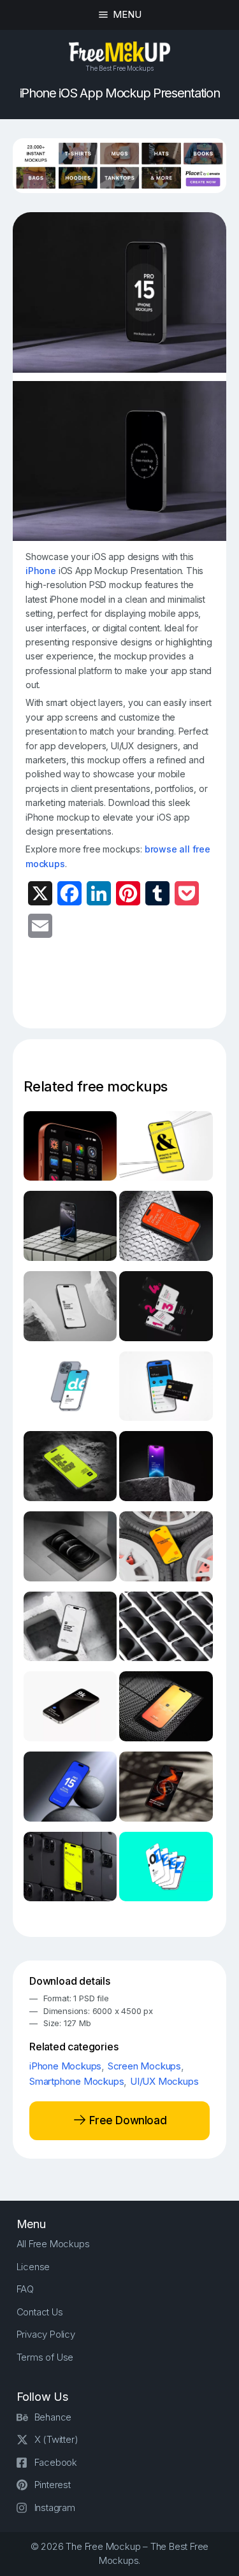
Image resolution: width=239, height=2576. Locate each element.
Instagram (55, 2508)
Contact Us (40, 2312)
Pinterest (53, 2485)
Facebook (56, 2462)
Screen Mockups (144, 2066)
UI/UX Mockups (164, 2081)
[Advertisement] (132, 991)
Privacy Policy (46, 2334)
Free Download (127, 2120)
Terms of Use (45, 2357)
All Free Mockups (53, 2244)
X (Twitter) (56, 2439)
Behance (53, 2417)
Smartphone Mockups (76, 2081)
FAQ (25, 2289)
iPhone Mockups (65, 2066)
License (33, 2267)
